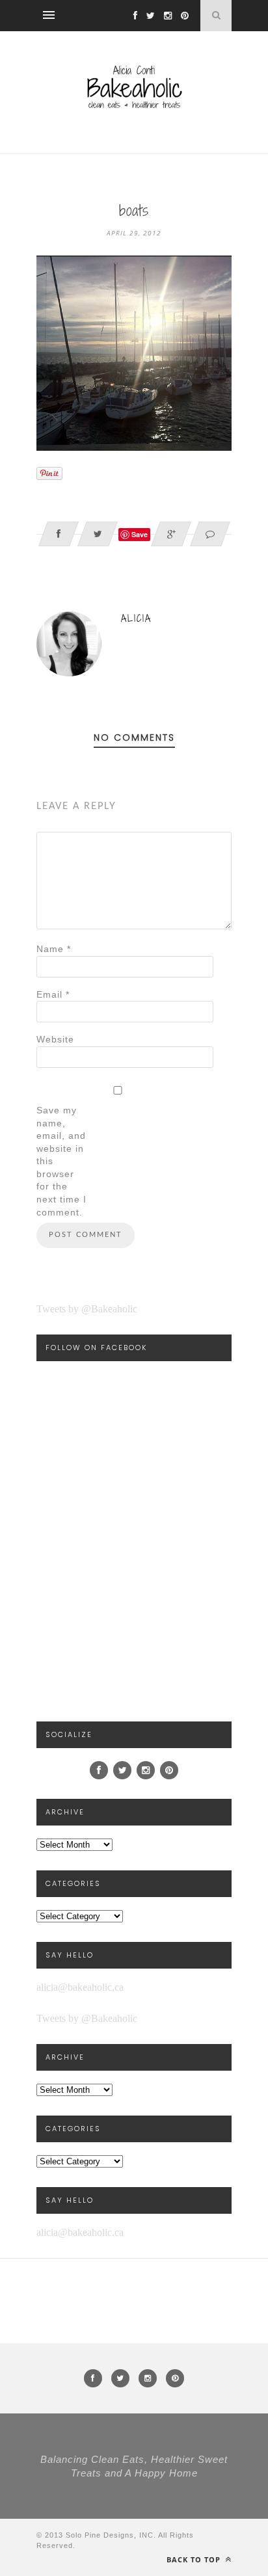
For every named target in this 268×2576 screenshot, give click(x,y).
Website (55, 1039)
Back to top (195, 2559)
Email (53, 994)
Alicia (136, 618)
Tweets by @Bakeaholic (87, 1309)
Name (54, 949)
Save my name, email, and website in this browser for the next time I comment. (61, 1161)
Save (140, 534)
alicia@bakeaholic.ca (80, 1987)
